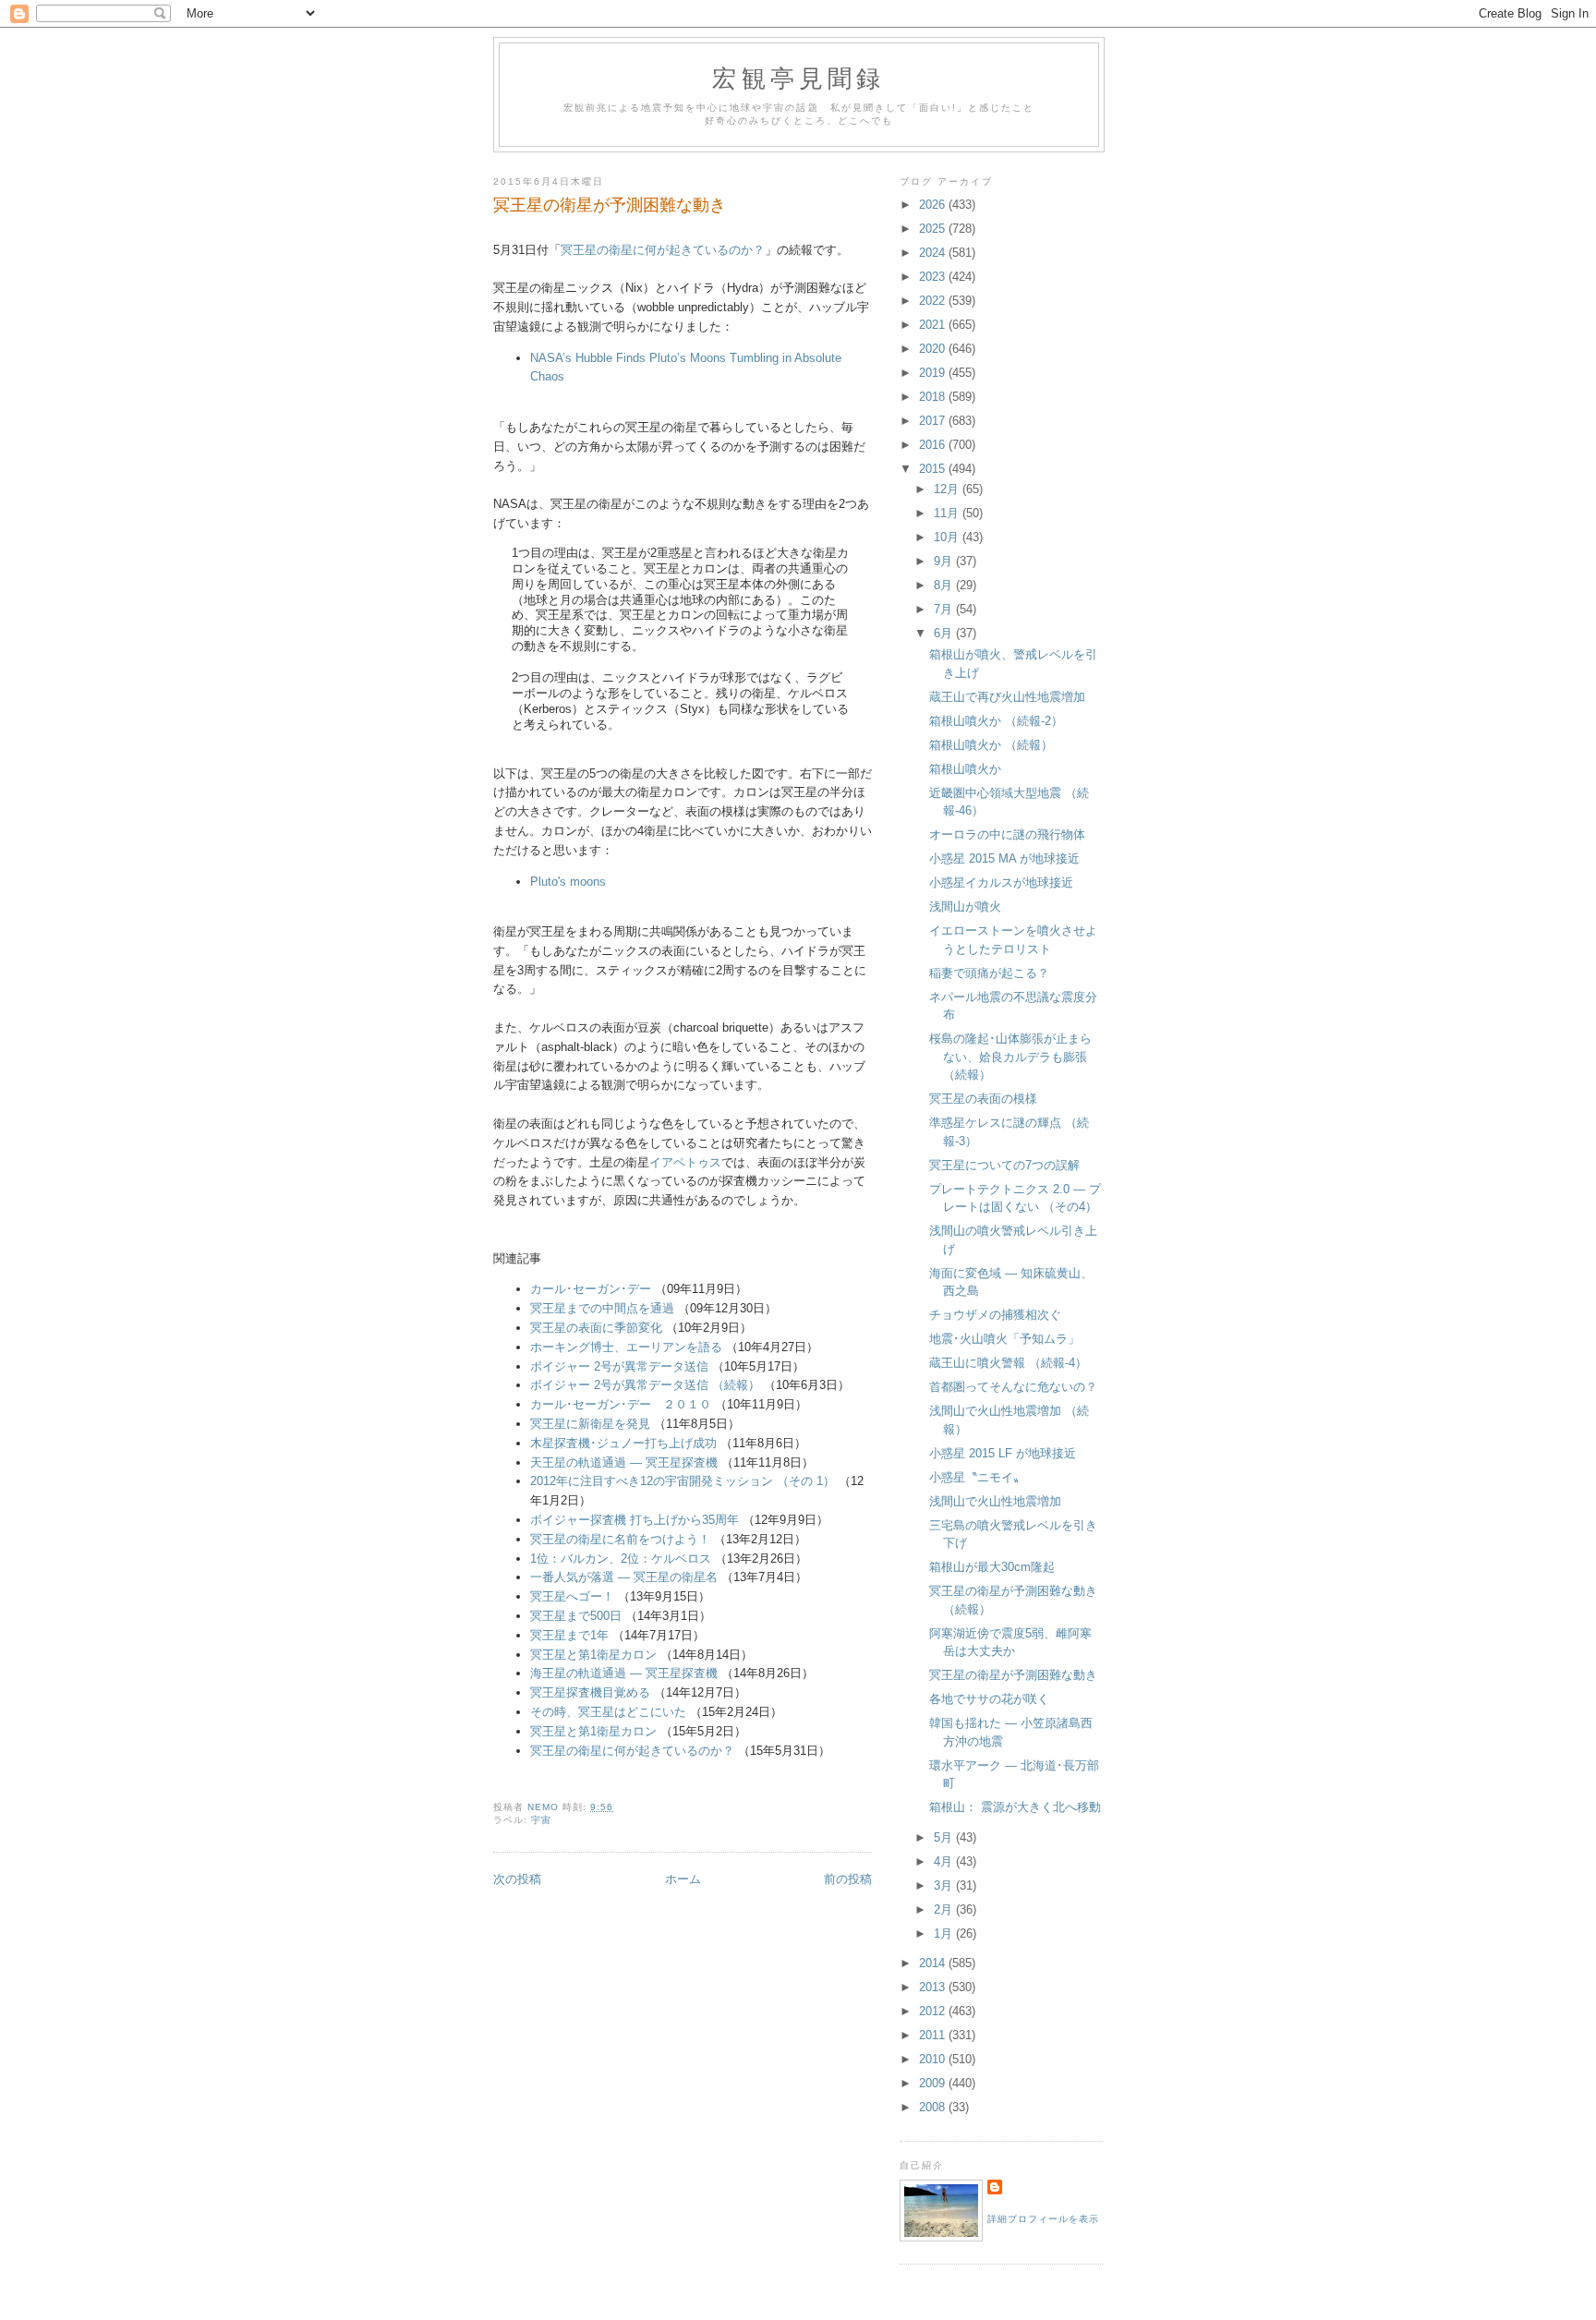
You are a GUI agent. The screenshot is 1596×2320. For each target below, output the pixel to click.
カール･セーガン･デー (591, 1289)
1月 (945, 1933)
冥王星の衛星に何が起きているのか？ (663, 250)
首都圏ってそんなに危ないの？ (1013, 1387)
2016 (934, 445)
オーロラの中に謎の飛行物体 (1007, 834)
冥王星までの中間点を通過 (602, 1308)
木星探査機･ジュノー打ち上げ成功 (623, 1443)
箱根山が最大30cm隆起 (992, 1567)
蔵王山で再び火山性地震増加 (1007, 697)
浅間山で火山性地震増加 (995, 1501)
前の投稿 (848, 1879)
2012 (934, 2011)
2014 (934, 1963)
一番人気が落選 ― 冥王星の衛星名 (624, 1577)
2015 (934, 469)
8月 (945, 585)
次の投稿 (517, 1879)
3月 (945, 1885)
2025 (934, 229)
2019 (934, 373)
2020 (934, 349)
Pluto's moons (568, 882)
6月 (945, 633)
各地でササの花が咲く (989, 1699)
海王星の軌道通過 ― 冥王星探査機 (624, 1673)
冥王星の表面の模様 (983, 1099)
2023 (934, 277)
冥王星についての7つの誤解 (1004, 1165)
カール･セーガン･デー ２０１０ (621, 1404)
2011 (934, 2035)
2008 (934, 2107)
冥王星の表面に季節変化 (596, 1328)
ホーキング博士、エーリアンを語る (626, 1347)
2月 (945, 1909)
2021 (934, 325)
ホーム (683, 1879)
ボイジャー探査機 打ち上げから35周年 (635, 1520)
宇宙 (541, 1820)
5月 (945, 1837)
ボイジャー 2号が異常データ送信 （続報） (645, 1385)
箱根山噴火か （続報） (991, 745)
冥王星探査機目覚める (590, 1692)
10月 (948, 537)
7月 (945, 609)
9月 (945, 561)
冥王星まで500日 (576, 1616)
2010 (934, 2059)
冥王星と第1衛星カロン (593, 1655)
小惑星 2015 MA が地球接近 (1004, 858)
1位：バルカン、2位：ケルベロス (621, 1559)
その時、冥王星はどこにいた (608, 1712)
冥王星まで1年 (569, 1635)
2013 (934, 1987)
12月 (948, 489)
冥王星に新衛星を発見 (590, 1424)
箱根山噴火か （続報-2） (996, 721)
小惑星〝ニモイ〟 (977, 1477)
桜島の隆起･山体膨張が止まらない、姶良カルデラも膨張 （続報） (1010, 1057)
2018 (934, 397)
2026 (934, 205)
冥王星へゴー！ (572, 1596)
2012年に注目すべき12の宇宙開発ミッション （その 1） (683, 1481)
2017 (934, 421)
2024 (934, 253)
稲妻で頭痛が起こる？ (989, 973)
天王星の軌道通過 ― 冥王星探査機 (624, 1462)
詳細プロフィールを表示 (1043, 2219)
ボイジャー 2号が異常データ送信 (619, 1366)
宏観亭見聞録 (798, 78)
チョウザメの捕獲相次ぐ (995, 1315)
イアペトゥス (685, 1162)
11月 (948, 513)
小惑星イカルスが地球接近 (1001, 882)
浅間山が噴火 (965, 906)
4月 (945, 1861)
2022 (934, 301)
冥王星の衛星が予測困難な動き (1013, 1675)
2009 (934, 2083)
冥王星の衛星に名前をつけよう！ (620, 1539)
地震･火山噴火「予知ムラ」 (1004, 1339)
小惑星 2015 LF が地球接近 (1003, 1453)
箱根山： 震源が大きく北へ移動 (1015, 1807)
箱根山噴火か (965, 769)
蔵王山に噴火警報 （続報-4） (1008, 1363)
